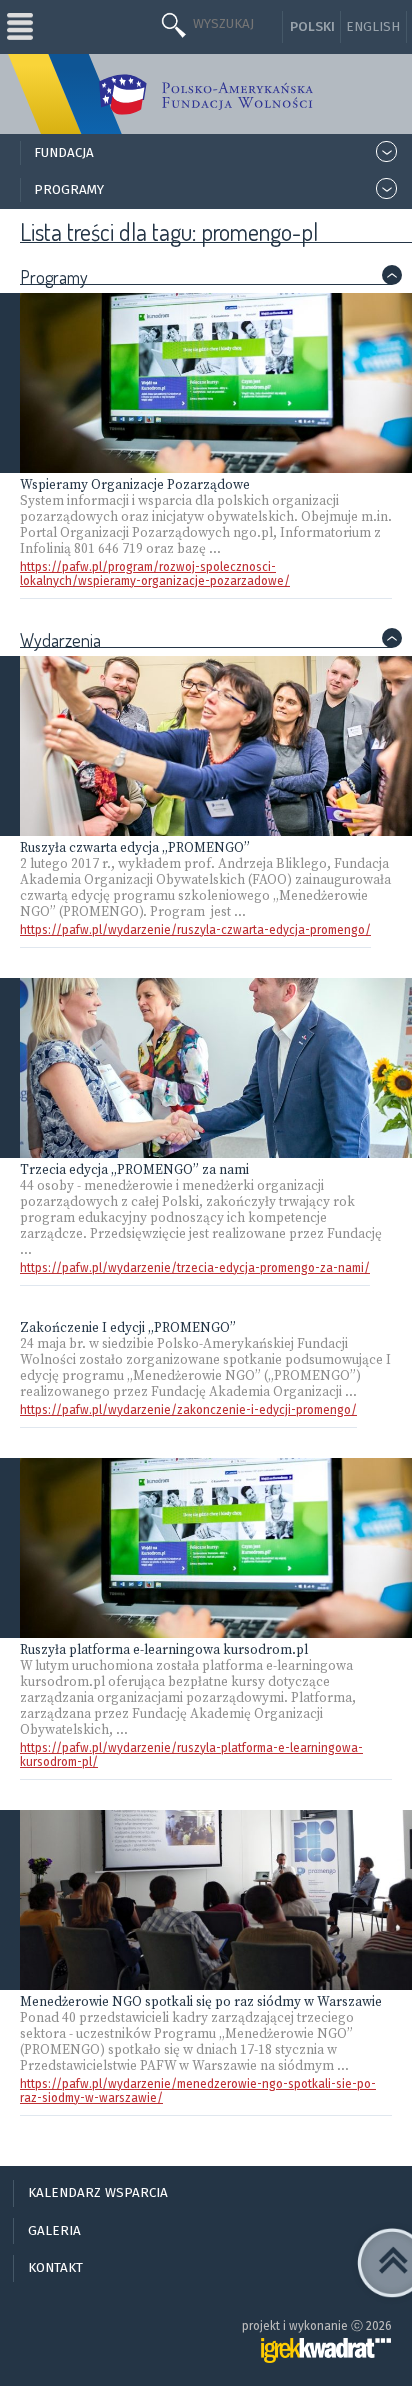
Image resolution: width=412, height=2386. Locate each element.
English (373, 27)
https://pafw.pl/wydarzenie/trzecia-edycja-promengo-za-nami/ (195, 1268)
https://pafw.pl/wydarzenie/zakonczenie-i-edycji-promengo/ (188, 1410)
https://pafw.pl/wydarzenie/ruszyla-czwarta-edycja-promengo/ (195, 930)
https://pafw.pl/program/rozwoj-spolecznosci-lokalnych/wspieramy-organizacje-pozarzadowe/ (155, 574)
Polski (312, 27)
